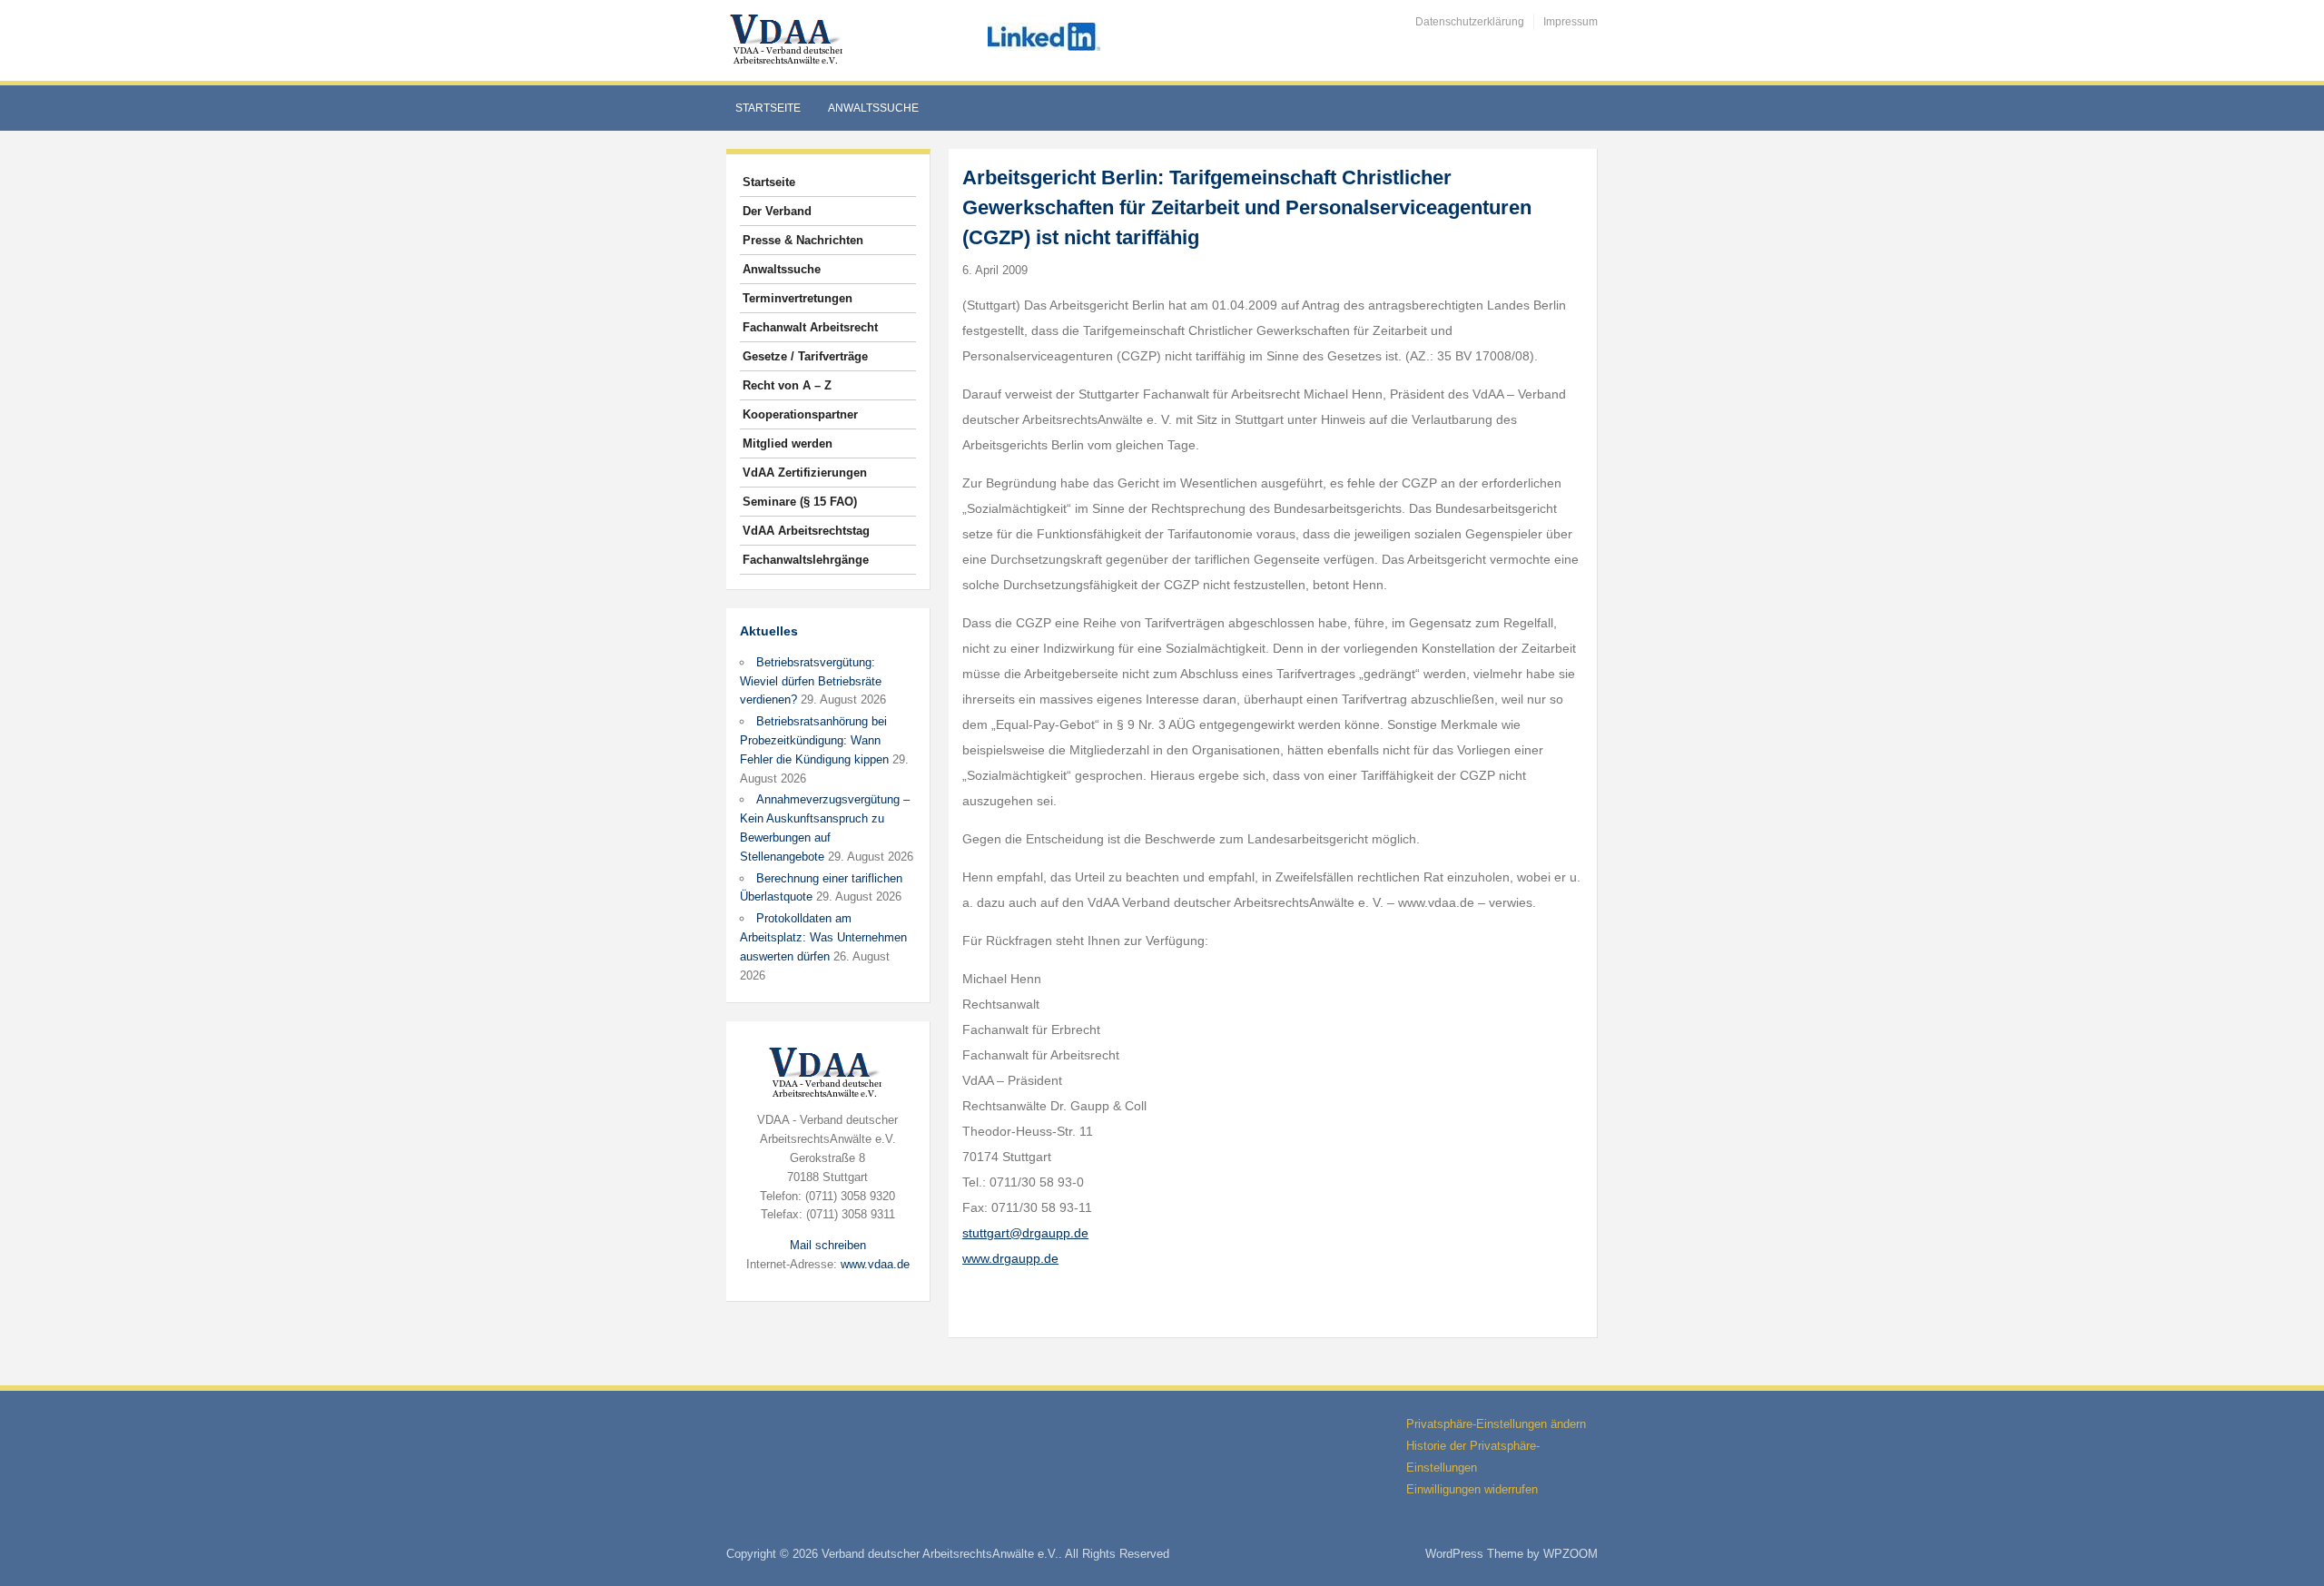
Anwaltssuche (873, 108)
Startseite (768, 108)
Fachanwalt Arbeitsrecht (810, 327)
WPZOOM (1571, 1554)
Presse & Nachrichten (803, 240)
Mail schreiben (828, 1245)
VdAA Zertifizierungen (805, 473)
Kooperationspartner (800, 414)
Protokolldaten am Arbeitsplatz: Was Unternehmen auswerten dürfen (823, 937)
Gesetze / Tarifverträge (805, 356)
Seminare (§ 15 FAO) (800, 502)
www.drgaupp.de (1010, 1258)
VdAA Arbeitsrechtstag (806, 531)
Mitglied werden (788, 443)
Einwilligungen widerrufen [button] (1472, 1489)
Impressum (1571, 22)
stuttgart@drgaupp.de (1025, 1233)
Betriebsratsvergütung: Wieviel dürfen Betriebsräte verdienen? (811, 681)
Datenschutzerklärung (1470, 22)
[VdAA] (789, 39)
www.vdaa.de (875, 1264)
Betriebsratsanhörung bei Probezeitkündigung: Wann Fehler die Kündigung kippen (814, 740)
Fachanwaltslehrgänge (806, 560)
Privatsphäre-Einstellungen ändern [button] (1496, 1424)
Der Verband (777, 211)
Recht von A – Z (787, 385)
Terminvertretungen (798, 298)
